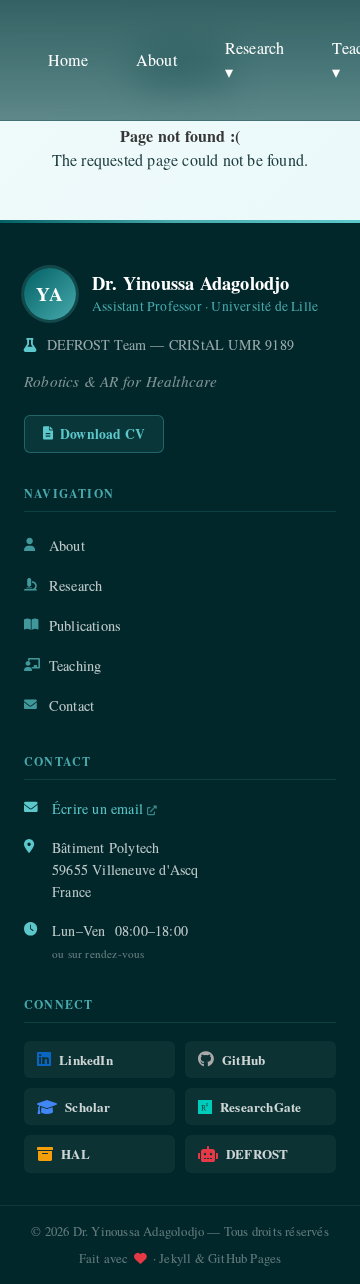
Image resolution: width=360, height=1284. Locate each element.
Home (68, 59)
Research (76, 585)
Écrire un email (99, 808)
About (156, 59)
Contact (71, 705)
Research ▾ (255, 59)
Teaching (75, 665)
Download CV (102, 434)
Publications (85, 625)
